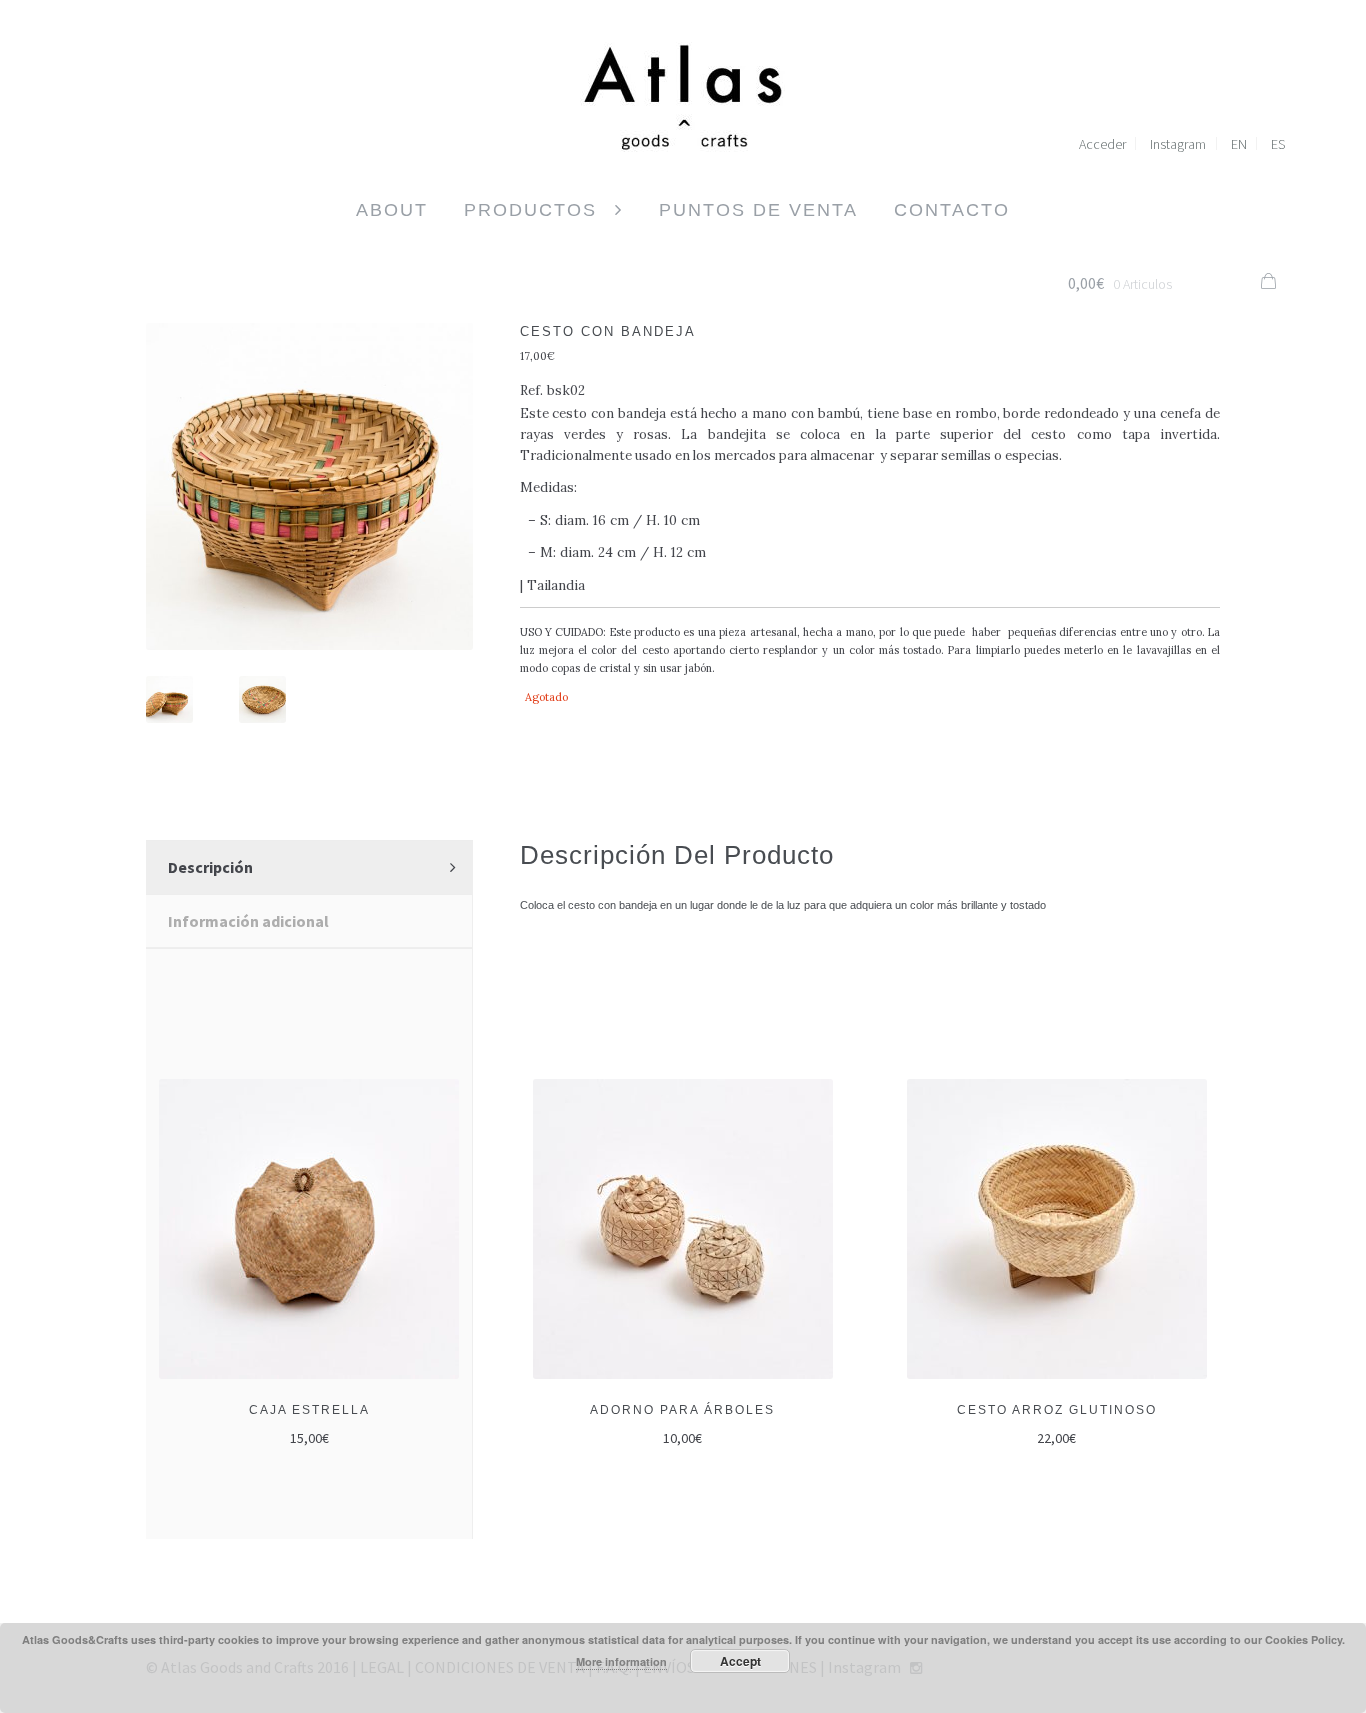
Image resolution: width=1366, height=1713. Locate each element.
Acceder (1102, 144)
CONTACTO (952, 210)
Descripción (210, 867)
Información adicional (248, 921)
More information (621, 1661)
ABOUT (392, 210)
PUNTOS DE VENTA (758, 210)
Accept (740, 1661)
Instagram (1178, 144)
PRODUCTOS (530, 210)
